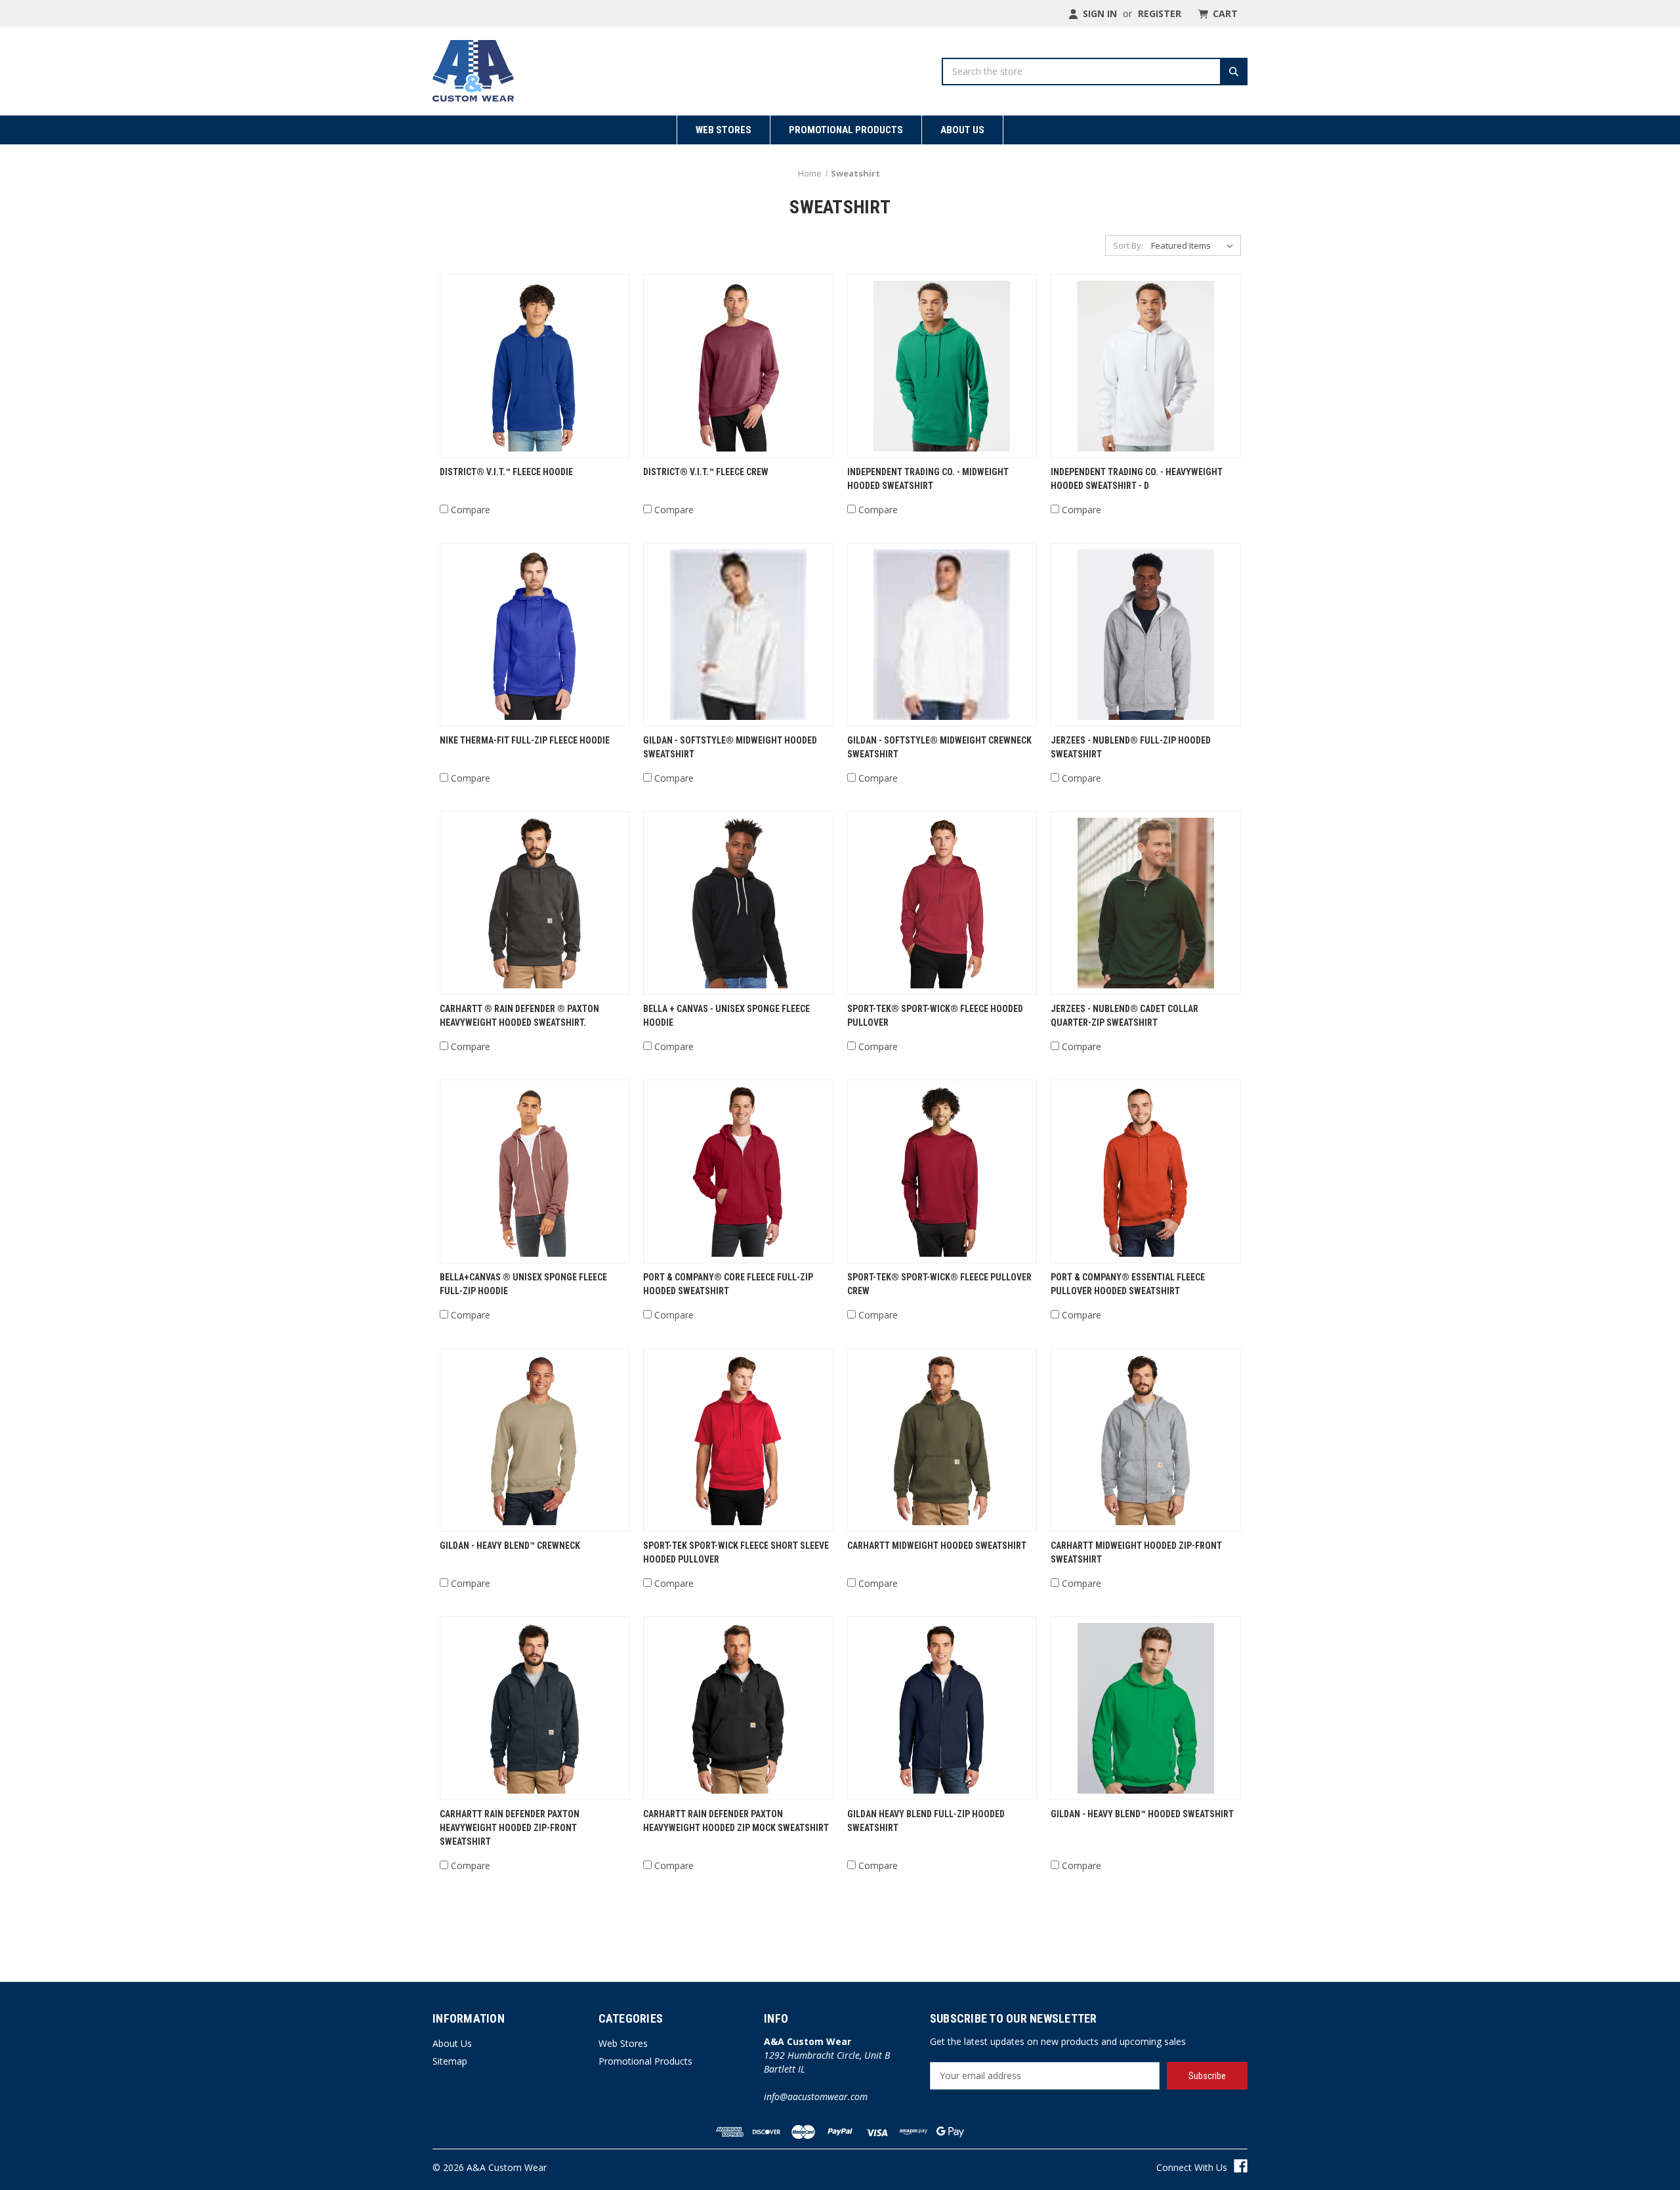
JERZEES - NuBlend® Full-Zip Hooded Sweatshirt (1131, 747)
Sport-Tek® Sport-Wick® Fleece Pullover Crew (939, 1284)
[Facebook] (1241, 2166)
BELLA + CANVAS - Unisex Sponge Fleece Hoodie (726, 1016)
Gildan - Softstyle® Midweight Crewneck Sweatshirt (939, 747)
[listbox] (1195, 245)
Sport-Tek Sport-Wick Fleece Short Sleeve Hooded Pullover (736, 1552)
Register (1160, 13)
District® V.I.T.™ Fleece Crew (706, 472)
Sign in (1099, 13)
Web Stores (724, 130)
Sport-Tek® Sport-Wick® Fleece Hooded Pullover (935, 1016)
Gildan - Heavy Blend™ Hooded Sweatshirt (1142, 1814)
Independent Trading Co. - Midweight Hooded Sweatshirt (928, 479)
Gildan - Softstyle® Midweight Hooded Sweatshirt (730, 747)
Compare (471, 510)
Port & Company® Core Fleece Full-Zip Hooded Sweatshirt (728, 1284)
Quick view (535, 366)
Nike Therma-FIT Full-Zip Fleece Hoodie (525, 740)
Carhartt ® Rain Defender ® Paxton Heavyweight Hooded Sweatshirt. (519, 1016)
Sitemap (450, 2061)
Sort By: (1128, 245)
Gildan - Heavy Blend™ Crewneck (510, 1546)
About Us (962, 130)
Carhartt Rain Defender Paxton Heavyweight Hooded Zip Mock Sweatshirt (736, 1821)
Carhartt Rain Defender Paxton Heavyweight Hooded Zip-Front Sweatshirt (510, 1828)
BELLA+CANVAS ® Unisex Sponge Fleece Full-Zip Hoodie (523, 1284)
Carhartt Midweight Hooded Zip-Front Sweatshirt (1136, 1552)
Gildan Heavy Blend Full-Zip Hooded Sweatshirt (926, 1821)
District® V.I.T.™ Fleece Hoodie (506, 472)
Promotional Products (846, 130)
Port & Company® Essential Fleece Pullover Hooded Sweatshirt (1128, 1284)
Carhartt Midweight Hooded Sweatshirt (937, 1546)
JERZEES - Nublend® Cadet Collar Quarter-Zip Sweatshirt (1124, 1016)
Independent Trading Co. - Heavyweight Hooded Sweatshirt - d (1137, 479)
